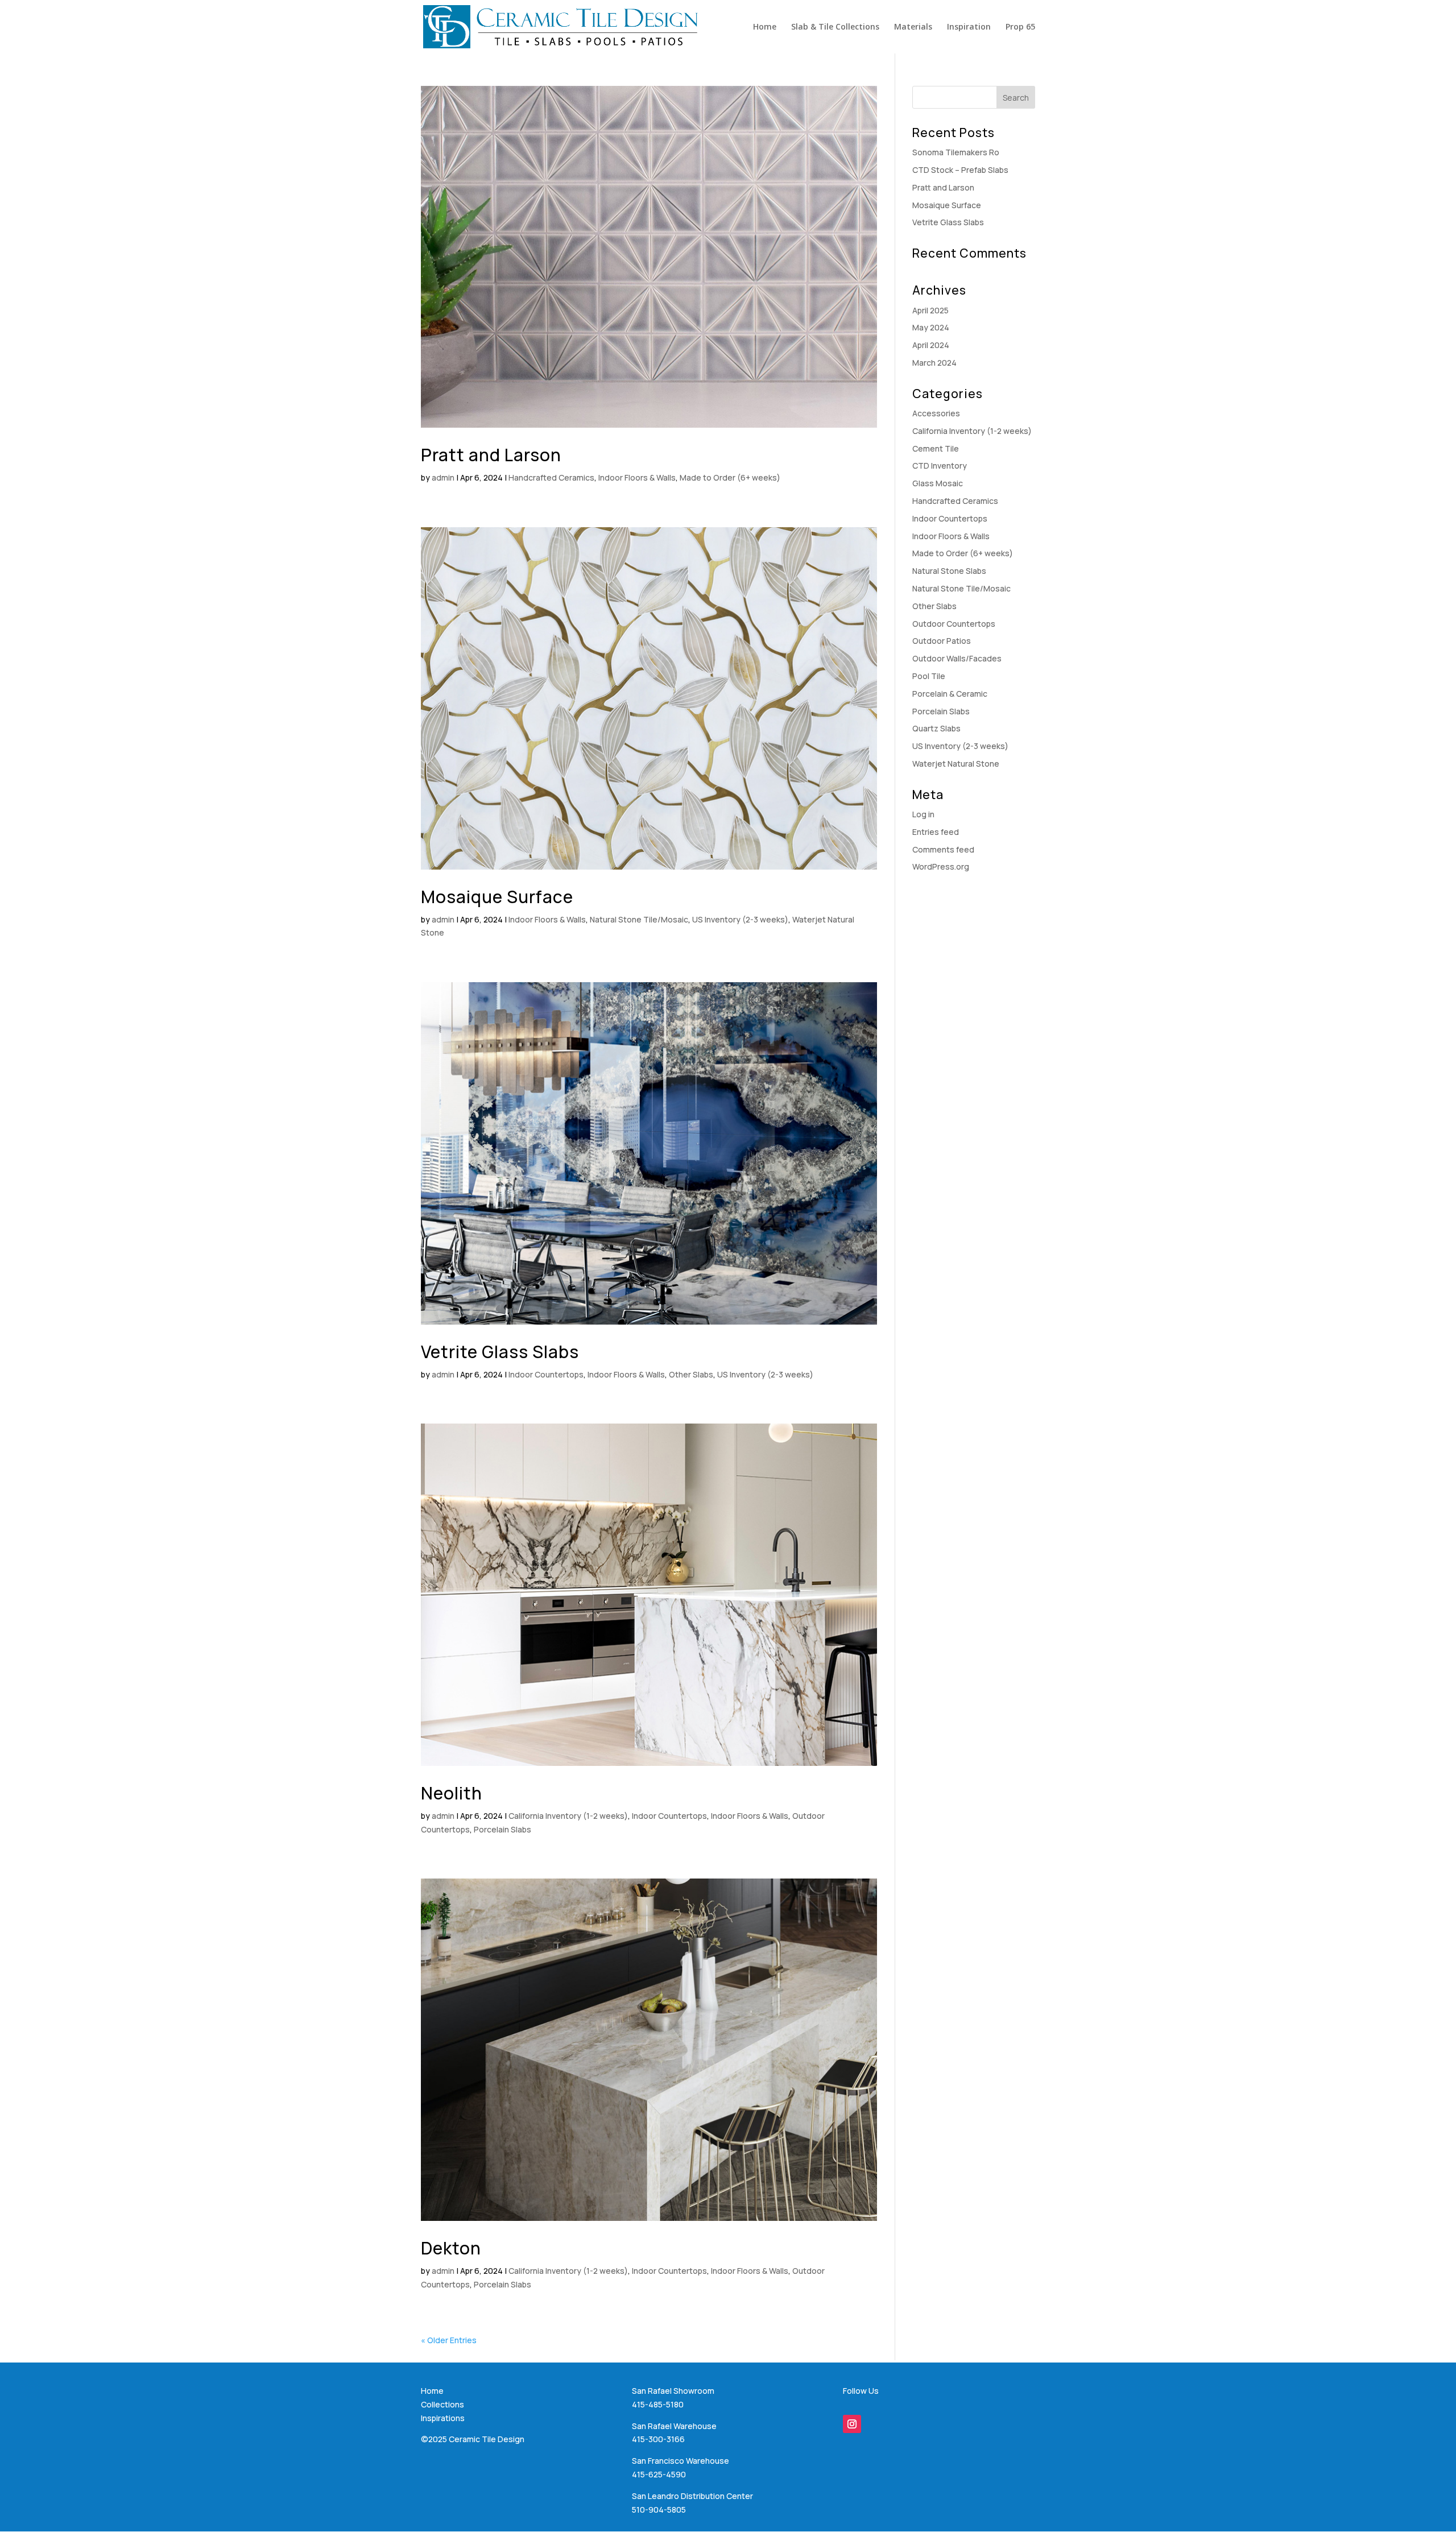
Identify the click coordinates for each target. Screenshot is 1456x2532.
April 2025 (930, 310)
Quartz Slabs (936, 728)
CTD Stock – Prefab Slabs (960, 170)
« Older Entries (449, 2340)
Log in (923, 814)
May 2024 (931, 327)
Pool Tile (929, 676)
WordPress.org (941, 866)
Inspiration (969, 27)
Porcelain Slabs (502, 1829)
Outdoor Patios (942, 641)
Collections (442, 2404)
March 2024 (934, 363)
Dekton (451, 2248)
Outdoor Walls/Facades (957, 658)
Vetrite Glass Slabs (500, 1352)
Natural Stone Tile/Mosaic (639, 919)
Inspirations (443, 2418)
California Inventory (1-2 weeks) (568, 1816)
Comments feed (943, 849)
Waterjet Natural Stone (956, 764)
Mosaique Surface (497, 897)
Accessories (936, 413)
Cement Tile (936, 448)
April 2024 (931, 345)
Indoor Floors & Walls (637, 477)
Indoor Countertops (546, 1374)
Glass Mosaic (938, 483)
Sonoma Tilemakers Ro (956, 152)
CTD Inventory (940, 466)
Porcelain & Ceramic (950, 694)
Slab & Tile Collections (835, 27)
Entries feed (936, 832)
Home (765, 27)
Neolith (452, 1793)
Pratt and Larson (491, 455)
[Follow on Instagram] (852, 2424)
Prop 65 (1020, 27)
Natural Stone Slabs (949, 571)
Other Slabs (691, 1374)
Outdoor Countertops (954, 624)
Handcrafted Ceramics (551, 477)
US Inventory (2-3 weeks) (740, 919)
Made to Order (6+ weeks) (730, 477)
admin (443, 477)
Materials (913, 27)
